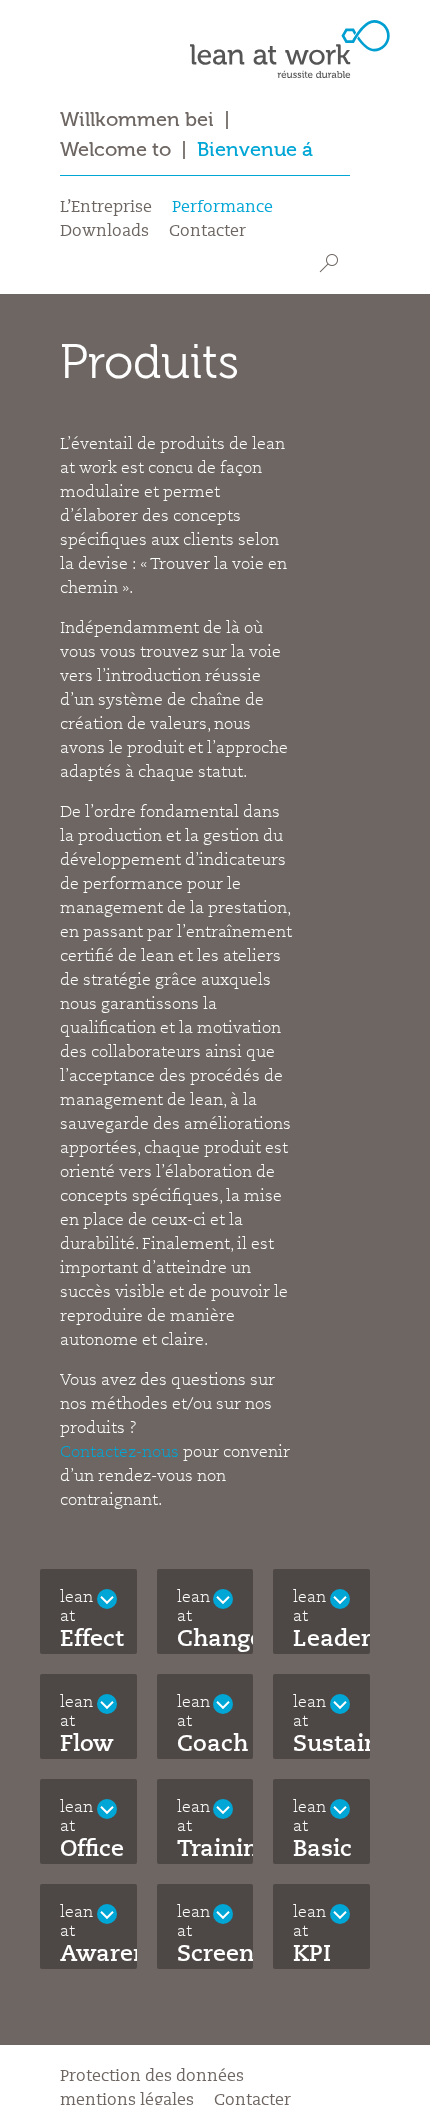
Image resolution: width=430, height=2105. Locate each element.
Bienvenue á (255, 149)
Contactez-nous (119, 1453)
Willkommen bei (137, 119)
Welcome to (115, 149)
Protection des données (152, 2077)
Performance (222, 208)
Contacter (207, 232)
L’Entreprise (106, 208)
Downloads (104, 232)
